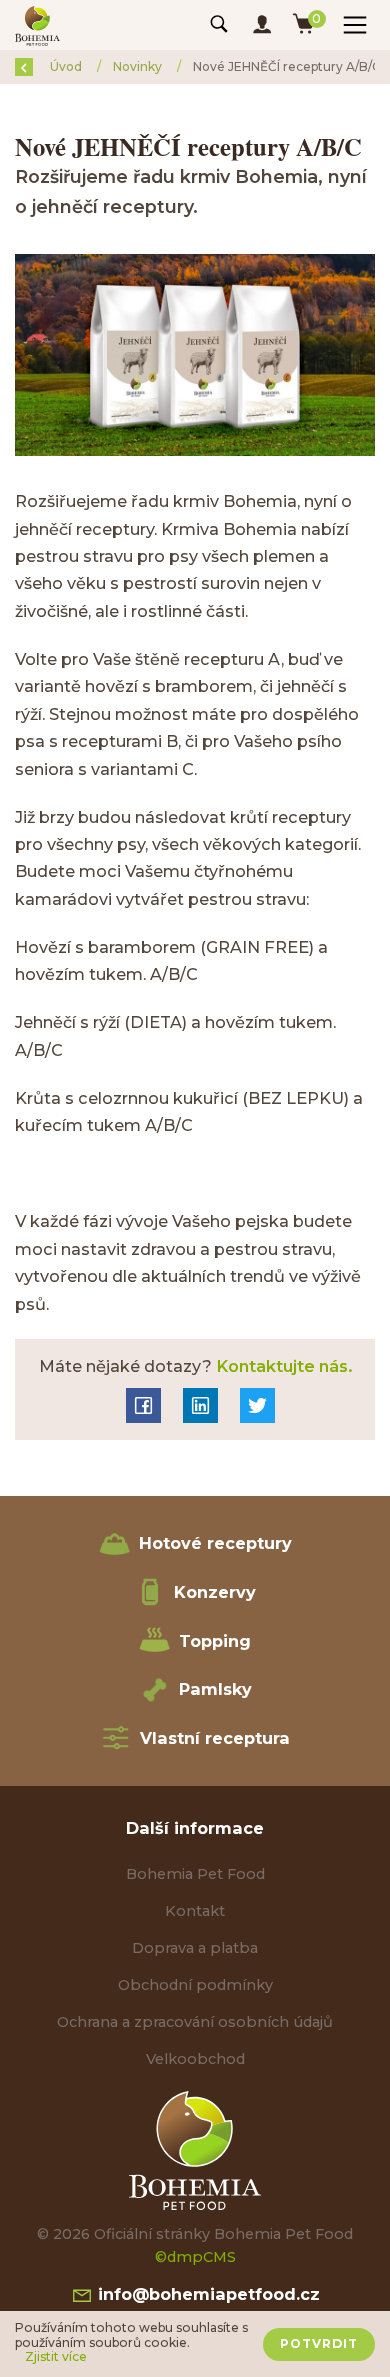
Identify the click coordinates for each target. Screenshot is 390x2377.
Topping (215, 1641)
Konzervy (215, 1592)
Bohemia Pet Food (195, 1874)
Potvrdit (319, 2343)
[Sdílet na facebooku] (143, 1405)
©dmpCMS (195, 2257)
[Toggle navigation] (219, 25)
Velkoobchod (195, 2059)
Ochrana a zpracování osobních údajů (195, 2022)
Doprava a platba (195, 1948)
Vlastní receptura (215, 1738)
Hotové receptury (215, 1543)
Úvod (67, 66)
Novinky (139, 66)
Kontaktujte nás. (282, 1366)
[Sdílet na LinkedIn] (200, 1405)
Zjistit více (56, 2357)
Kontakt (195, 1911)
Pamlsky (215, 1689)
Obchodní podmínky (195, 1985)
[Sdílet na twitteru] (257, 1405)
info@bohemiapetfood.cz (206, 2294)
